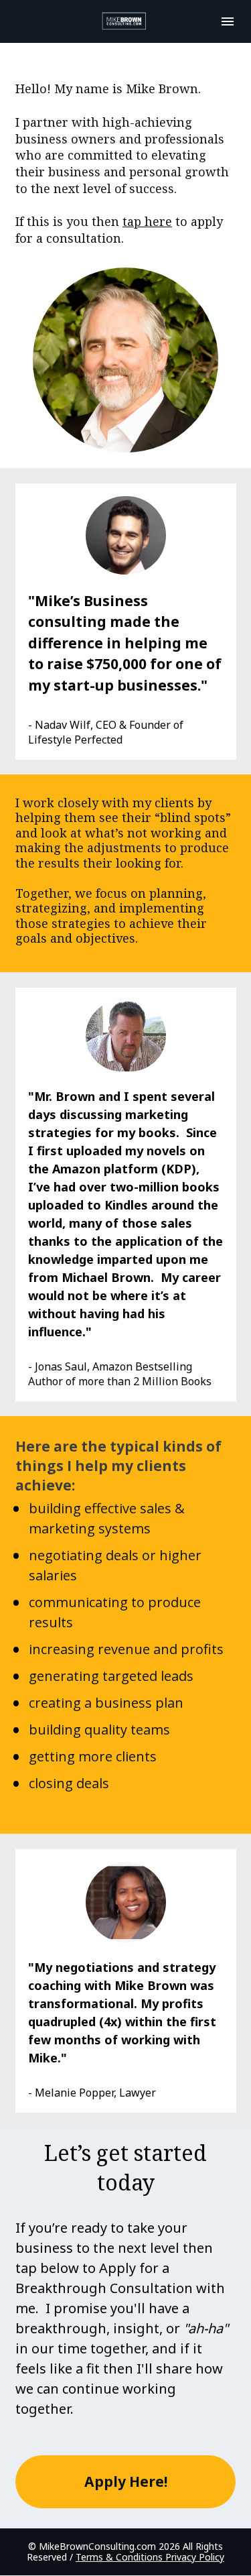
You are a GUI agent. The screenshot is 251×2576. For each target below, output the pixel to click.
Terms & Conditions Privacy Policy (150, 2557)
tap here (147, 221)
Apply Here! (126, 2481)
